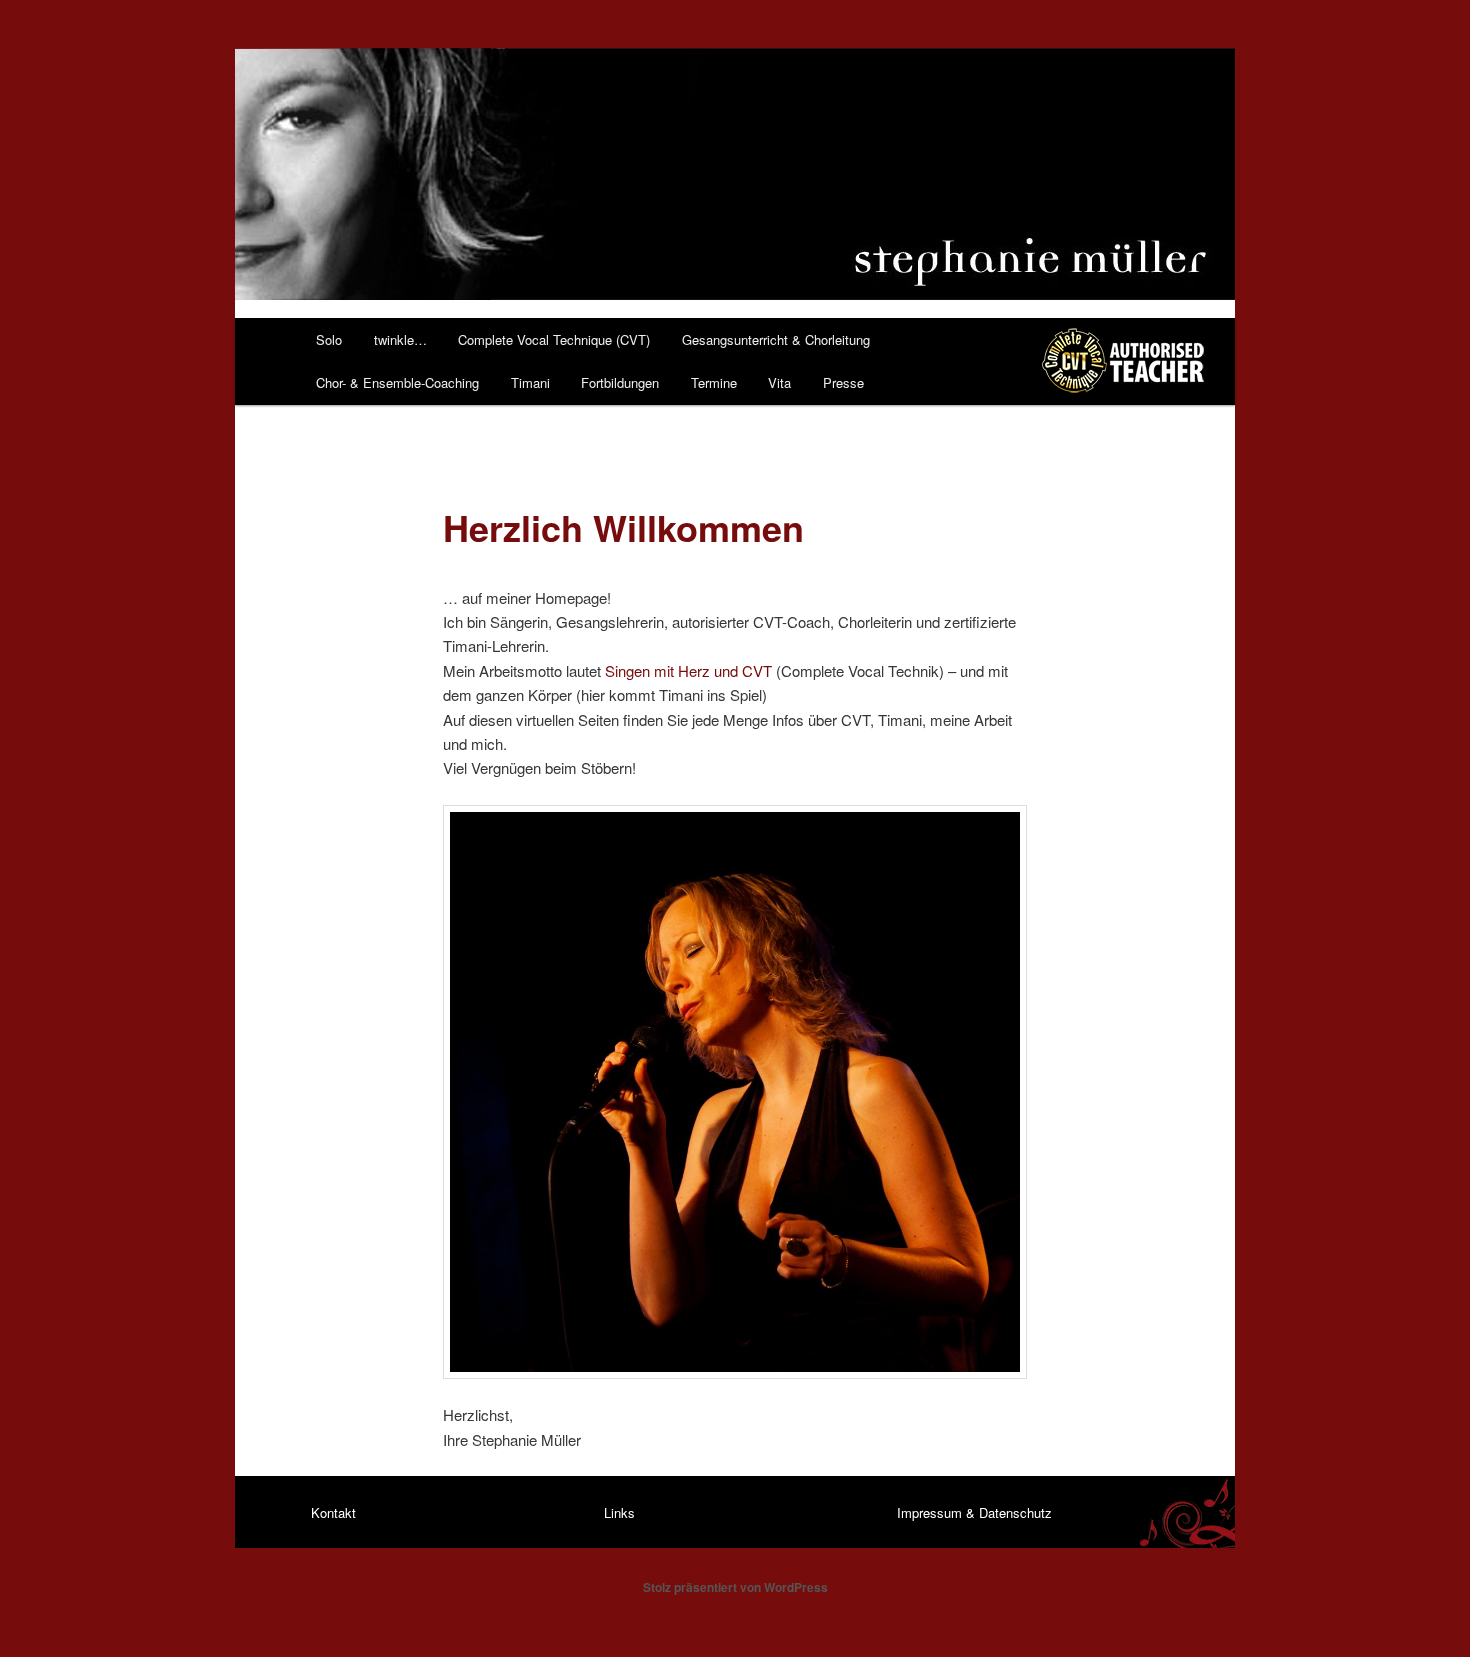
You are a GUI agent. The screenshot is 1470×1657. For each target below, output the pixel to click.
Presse (843, 382)
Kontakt (333, 1512)
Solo (329, 339)
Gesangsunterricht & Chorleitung (776, 339)
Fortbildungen (620, 382)
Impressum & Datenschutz (974, 1512)
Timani (530, 382)
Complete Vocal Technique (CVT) (554, 339)
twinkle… (400, 339)
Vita (779, 382)
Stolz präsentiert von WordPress (735, 1587)
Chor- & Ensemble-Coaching (397, 382)
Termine (714, 382)
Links (619, 1512)
